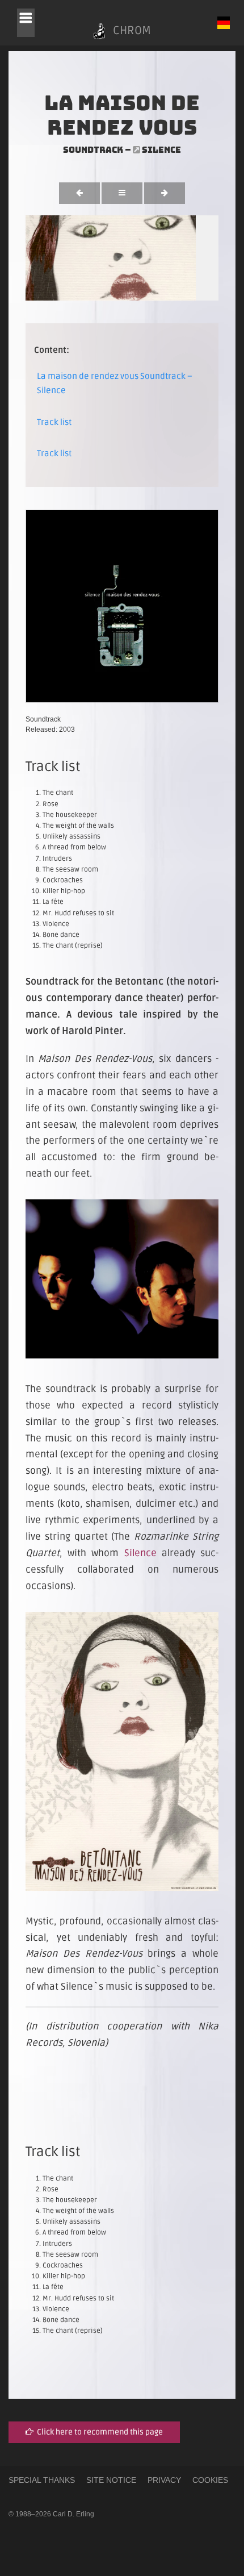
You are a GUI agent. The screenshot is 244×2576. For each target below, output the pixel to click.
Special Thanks (42, 2480)
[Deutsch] (224, 23)
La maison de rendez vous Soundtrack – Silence (115, 384)
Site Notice (111, 2480)
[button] (26, 23)
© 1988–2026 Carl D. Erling (51, 2514)
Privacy (164, 2480)
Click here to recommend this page (98, 2432)
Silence (161, 150)
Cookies (210, 2480)
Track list (54, 422)
